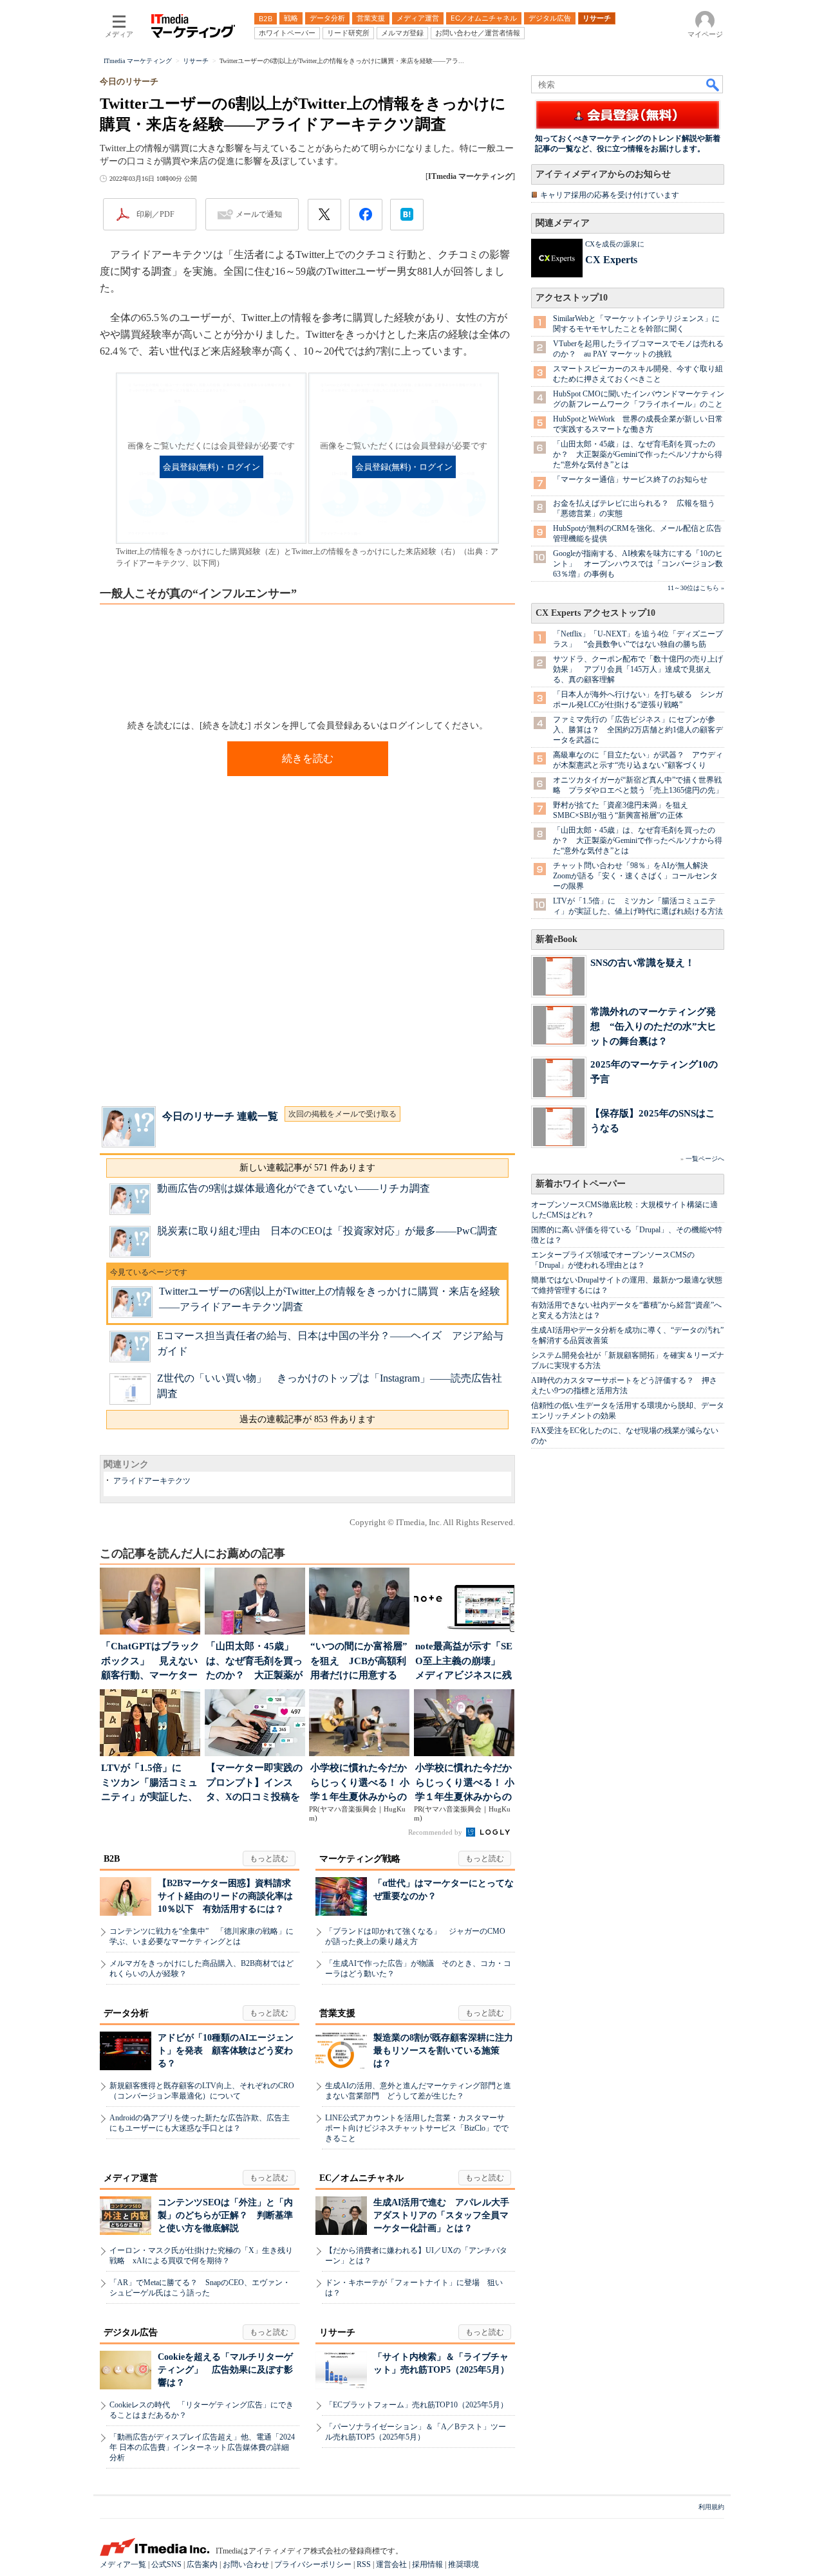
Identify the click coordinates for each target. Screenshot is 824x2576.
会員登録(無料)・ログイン (211, 467)
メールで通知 (259, 214)
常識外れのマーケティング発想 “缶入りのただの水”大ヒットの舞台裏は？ (653, 1026)
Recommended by (436, 1832)
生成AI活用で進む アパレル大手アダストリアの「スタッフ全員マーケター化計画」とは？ (441, 2215)
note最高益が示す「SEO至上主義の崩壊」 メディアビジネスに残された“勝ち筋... (464, 1662)
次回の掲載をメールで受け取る (342, 1114)
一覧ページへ (705, 1159)
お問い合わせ (246, 2564)
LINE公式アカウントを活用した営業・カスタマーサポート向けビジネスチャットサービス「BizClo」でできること (417, 2128)
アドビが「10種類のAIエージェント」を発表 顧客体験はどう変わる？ (226, 2051)
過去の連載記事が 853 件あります (307, 1419)
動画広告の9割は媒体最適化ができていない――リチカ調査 (294, 1188)
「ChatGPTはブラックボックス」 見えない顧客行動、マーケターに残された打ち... (150, 1662)
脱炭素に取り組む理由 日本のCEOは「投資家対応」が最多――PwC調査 (327, 1231)
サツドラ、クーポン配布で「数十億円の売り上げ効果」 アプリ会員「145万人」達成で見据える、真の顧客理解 (638, 669)
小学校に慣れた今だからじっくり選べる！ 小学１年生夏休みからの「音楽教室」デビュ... (360, 1784)
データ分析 (126, 2013)
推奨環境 (464, 2564)
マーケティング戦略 (360, 1859)
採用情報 (427, 2564)
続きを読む (308, 758)
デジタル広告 (131, 2332)
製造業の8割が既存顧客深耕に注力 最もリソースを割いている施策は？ (448, 2051)
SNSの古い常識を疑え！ (642, 962)
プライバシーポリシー (313, 2564)
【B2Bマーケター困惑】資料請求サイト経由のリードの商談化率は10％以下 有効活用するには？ (225, 1896)
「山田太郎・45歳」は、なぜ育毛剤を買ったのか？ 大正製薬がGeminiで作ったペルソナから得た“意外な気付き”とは (638, 454)
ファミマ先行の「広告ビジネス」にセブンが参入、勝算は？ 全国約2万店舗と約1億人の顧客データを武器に (638, 730)
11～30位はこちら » (696, 588)
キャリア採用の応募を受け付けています (610, 195)
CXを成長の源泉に (615, 244)
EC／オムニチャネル (361, 2178)
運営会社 (391, 2564)
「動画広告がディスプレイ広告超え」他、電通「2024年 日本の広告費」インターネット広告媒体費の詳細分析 (202, 2447)
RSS (364, 2564)
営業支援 (337, 2013)
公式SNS (166, 2564)
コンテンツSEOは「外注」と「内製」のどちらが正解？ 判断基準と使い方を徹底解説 (225, 2215)
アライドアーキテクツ (152, 1481)
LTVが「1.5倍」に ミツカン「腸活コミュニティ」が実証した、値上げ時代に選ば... (149, 1784)
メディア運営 (131, 2178)
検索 (713, 84)
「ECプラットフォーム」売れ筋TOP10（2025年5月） (417, 2405)
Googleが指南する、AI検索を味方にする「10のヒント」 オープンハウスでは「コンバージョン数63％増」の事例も (638, 564)
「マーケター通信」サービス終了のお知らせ (630, 479)
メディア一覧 (123, 2564)
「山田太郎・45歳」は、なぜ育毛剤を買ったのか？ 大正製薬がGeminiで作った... (254, 1662)
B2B (112, 1859)
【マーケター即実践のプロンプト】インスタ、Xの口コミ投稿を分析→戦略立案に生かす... (254, 1784)
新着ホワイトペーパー (581, 1184)
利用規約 (711, 2507)
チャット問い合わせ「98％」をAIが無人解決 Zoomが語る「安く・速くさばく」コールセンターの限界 (635, 876)
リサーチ (337, 2332)
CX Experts (611, 260)
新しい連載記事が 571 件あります (307, 1168)
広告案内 (202, 2564)
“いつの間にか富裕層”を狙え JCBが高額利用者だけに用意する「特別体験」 (359, 1662)
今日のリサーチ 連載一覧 (220, 1116)
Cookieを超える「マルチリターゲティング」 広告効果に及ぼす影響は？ (225, 2370)
